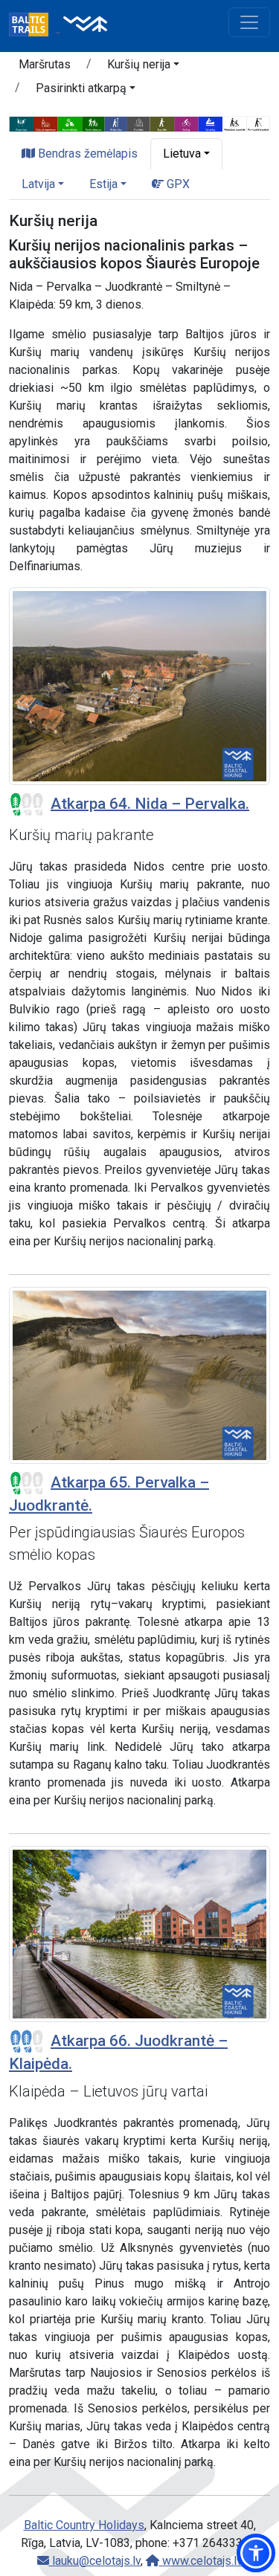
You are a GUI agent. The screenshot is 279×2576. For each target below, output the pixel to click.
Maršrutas (45, 64)
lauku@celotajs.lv (95, 2561)
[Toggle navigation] (249, 22)
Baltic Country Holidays (84, 2525)
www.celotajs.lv (201, 2561)
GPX (177, 184)
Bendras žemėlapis (86, 154)
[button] (143, 67)
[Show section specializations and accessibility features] (139, 123)
